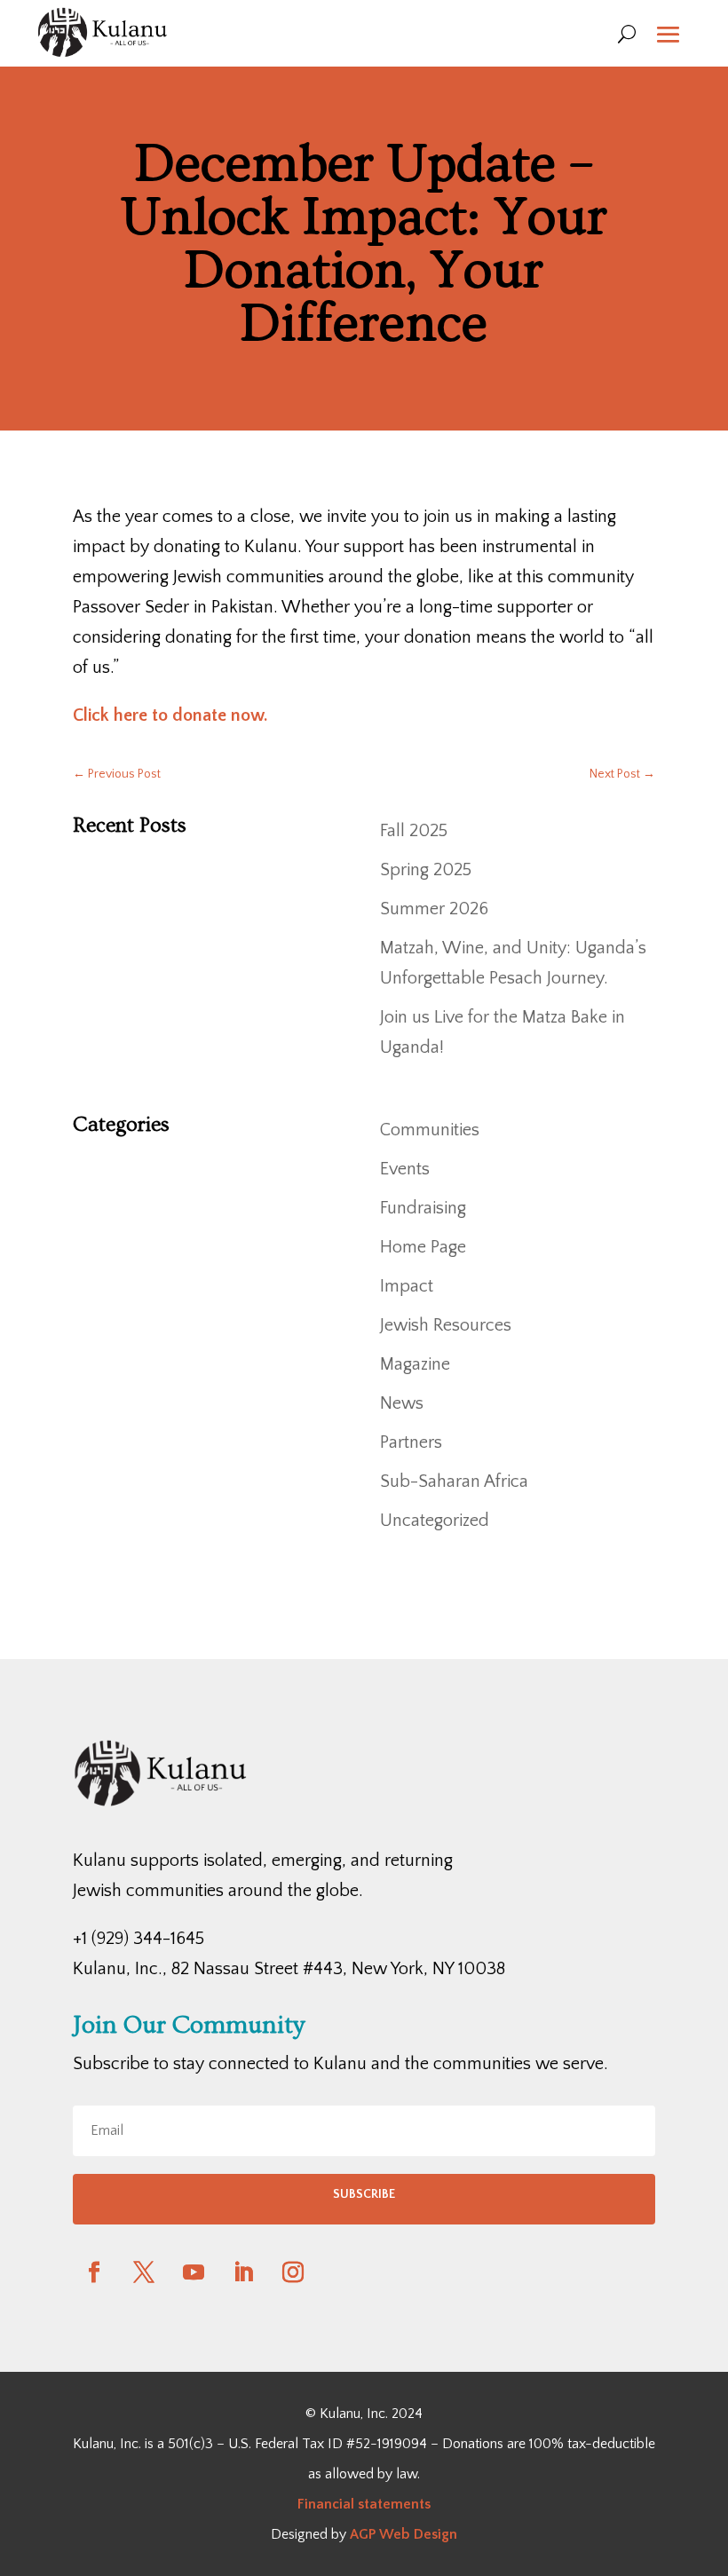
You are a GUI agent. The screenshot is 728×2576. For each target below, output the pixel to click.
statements (392, 2504)
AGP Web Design (404, 2534)
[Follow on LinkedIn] (243, 2272)
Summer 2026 (434, 909)
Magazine (415, 1364)
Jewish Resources (446, 1325)
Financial (326, 2504)
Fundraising (423, 1208)
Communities (430, 1130)
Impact (407, 1286)
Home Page (423, 1247)
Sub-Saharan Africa (454, 1482)
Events (405, 1169)
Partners (411, 1442)
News (402, 1403)
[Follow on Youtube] (194, 2272)
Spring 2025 (426, 870)
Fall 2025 (414, 831)
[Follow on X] (144, 2272)
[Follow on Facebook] (94, 2272)
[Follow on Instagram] (293, 2272)
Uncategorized (435, 1521)
